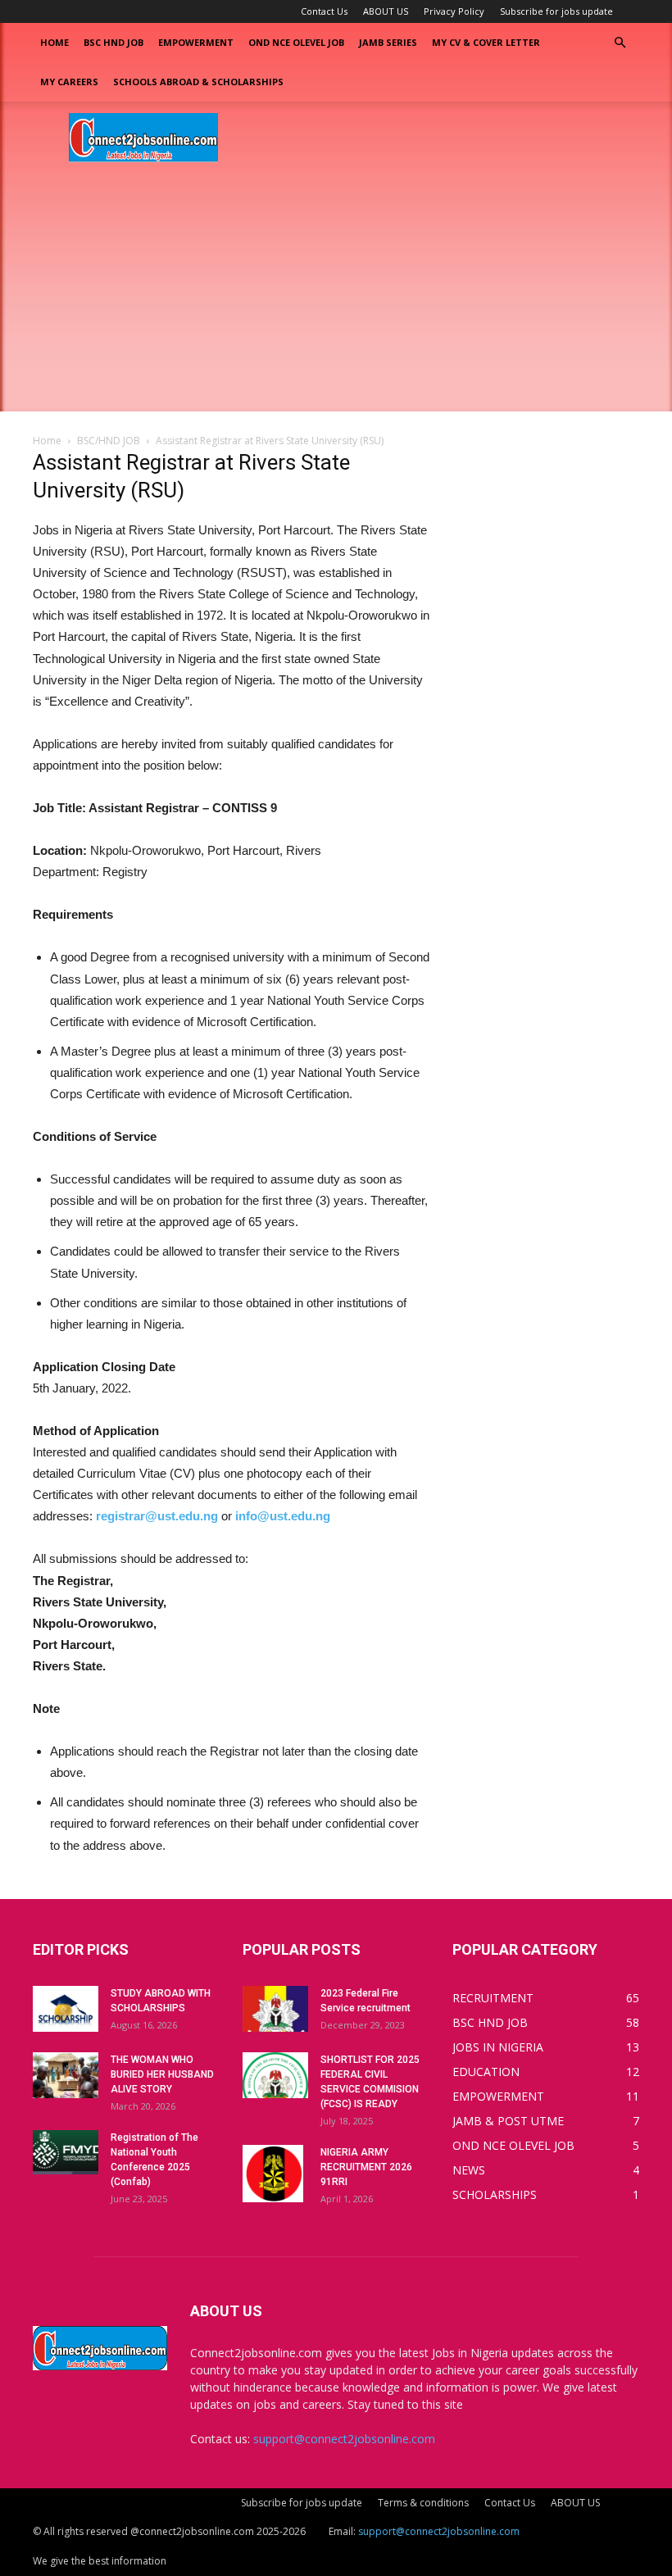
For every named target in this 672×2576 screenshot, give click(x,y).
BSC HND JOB (114, 42)
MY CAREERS (69, 82)
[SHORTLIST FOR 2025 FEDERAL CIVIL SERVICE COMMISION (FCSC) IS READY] (275, 2075)
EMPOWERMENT (196, 42)
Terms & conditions (423, 2503)
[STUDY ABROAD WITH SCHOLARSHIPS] (66, 2009)
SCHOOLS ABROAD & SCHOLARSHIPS (198, 82)
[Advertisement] (336, 297)
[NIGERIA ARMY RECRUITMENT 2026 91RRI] (275, 2174)
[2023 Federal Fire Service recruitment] (275, 2009)
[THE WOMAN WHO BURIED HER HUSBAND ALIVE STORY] (66, 2075)
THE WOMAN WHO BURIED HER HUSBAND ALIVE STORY (162, 2074)
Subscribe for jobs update (556, 11)
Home (54, 42)
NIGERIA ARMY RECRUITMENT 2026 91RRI (366, 2167)
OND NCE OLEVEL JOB (296, 42)
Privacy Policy (454, 11)
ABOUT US (386, 11)
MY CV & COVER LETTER (486, 42)
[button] (620, 43)
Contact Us (324, 11)
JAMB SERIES (388, 42)
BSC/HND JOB (109, 441)
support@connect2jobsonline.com (344, 2439)
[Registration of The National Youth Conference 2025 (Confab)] (66, 2153)
